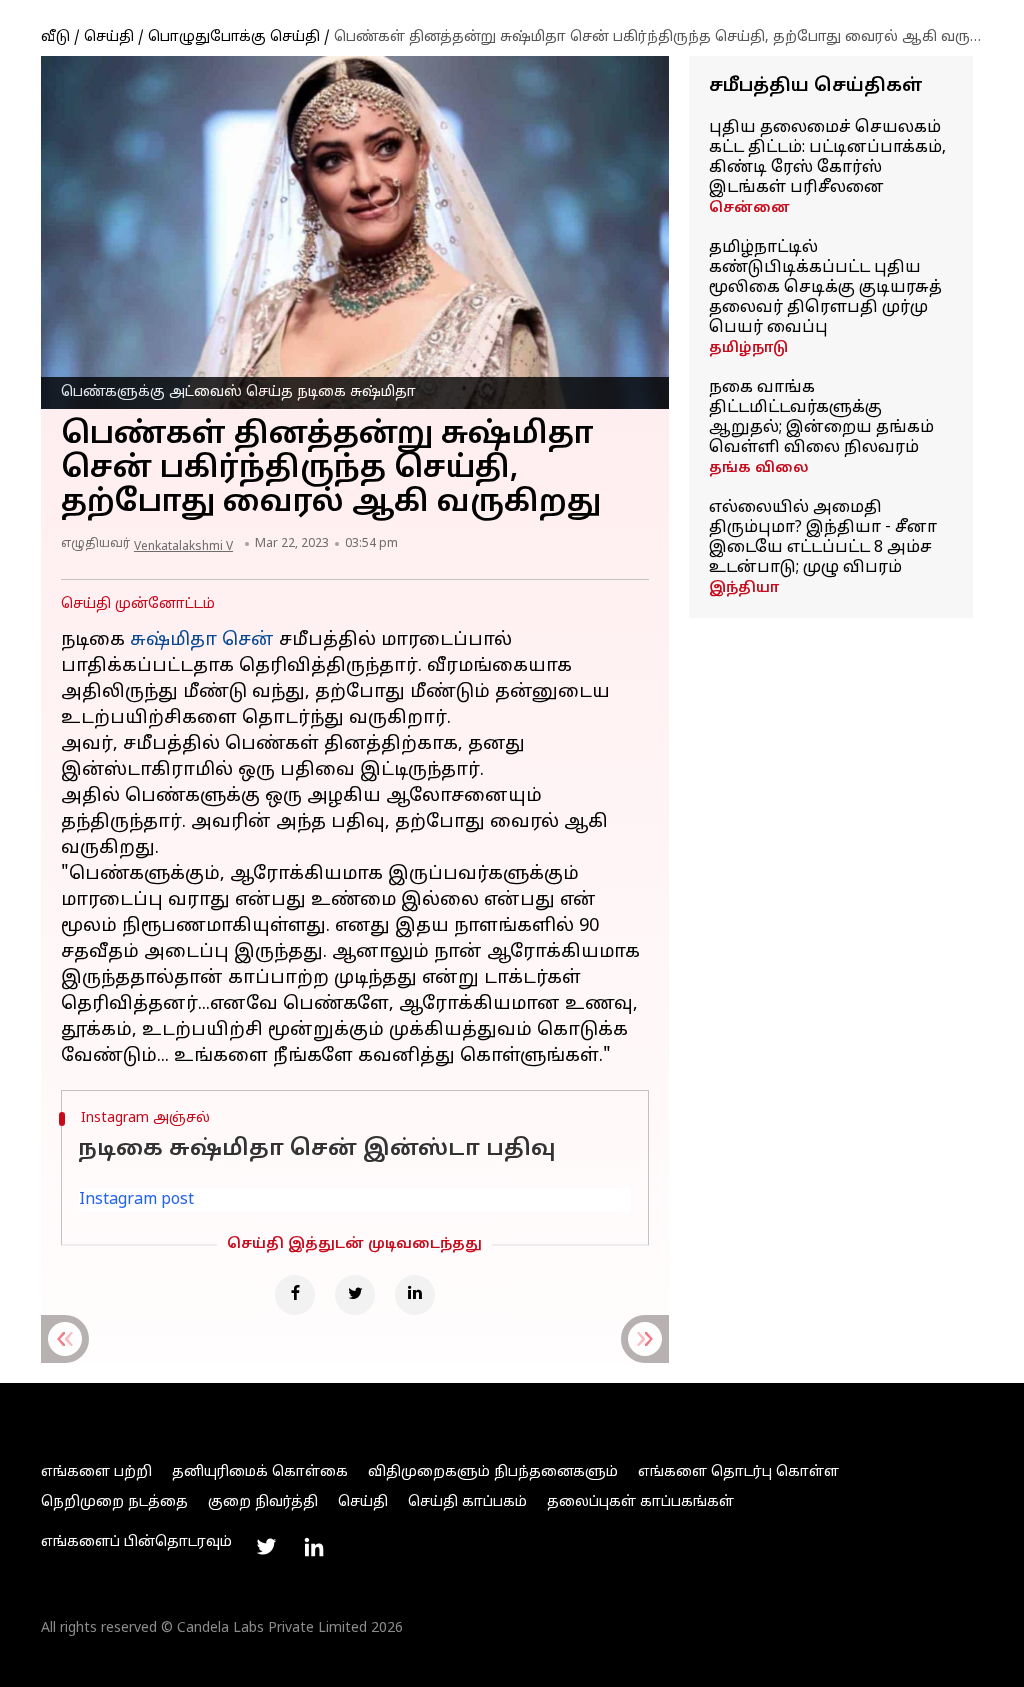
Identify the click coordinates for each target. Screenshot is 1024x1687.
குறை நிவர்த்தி (263, 1502)
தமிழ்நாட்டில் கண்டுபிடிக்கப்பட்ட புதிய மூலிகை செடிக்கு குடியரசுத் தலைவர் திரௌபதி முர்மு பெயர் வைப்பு (825, 288)
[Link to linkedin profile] (314, 1547)
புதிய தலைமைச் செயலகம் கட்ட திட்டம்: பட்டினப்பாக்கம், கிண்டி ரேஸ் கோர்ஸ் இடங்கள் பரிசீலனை (827, 158)
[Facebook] (295, 1295)
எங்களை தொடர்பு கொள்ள (738, 1472)
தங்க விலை (759, 468)
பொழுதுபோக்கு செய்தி (234, 37)
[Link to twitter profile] (266, 1547)
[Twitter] (355, 1295)
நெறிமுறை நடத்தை (114, 1502)
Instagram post (136, 1200)
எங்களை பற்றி (96, 1472)
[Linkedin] (415, 1295)
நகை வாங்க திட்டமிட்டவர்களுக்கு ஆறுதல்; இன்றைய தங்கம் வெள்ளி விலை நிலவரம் (821, 418)
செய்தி (109, 37)
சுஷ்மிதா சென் (202, 640)
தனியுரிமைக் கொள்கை (260, 1472)
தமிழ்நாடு (748, 348)
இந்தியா (744, 588)
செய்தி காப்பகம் (467, 1502)
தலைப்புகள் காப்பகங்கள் (640, 1502)
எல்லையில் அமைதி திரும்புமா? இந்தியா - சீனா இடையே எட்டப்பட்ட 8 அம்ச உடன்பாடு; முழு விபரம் (823, 538)
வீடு (55, 37)
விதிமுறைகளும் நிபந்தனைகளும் (493, 1472)
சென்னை (749, 208)
